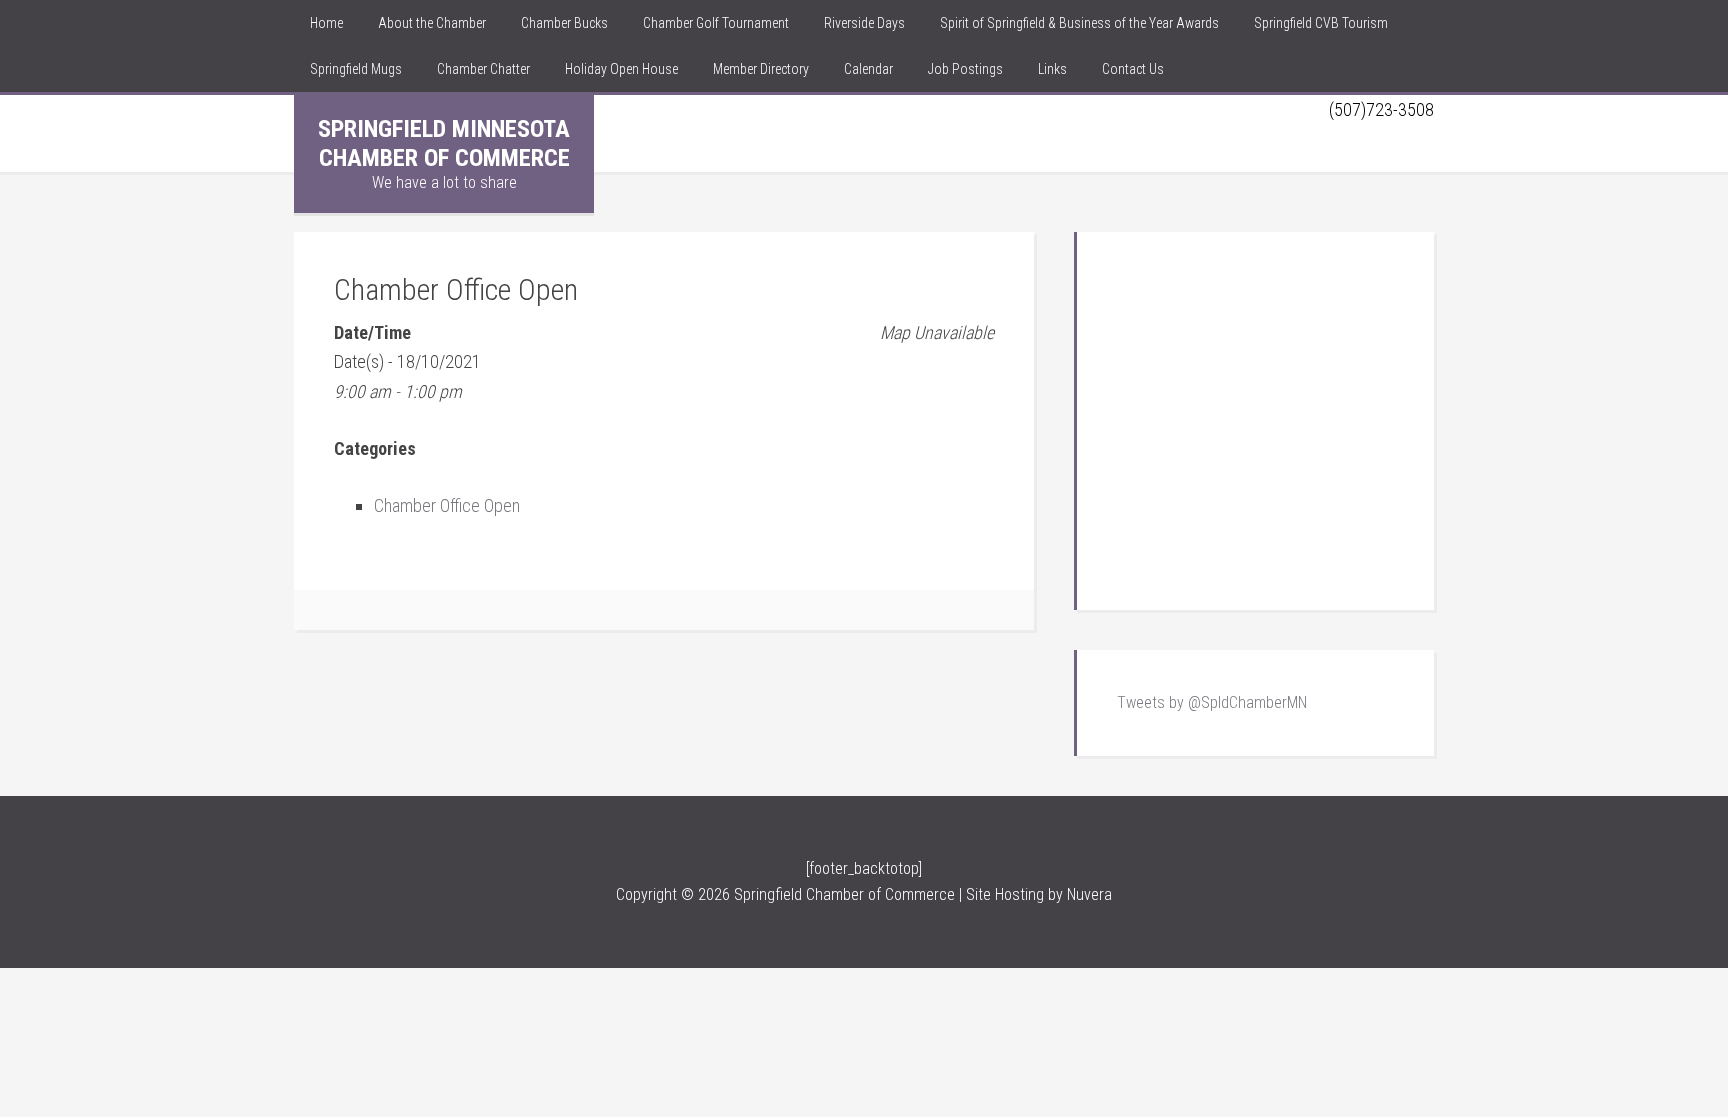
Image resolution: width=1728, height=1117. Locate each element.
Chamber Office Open (447, 505)
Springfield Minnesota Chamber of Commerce (444, 143)
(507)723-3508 (1381, 109)
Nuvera (1089, 894)
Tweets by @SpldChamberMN (1212, 702)
